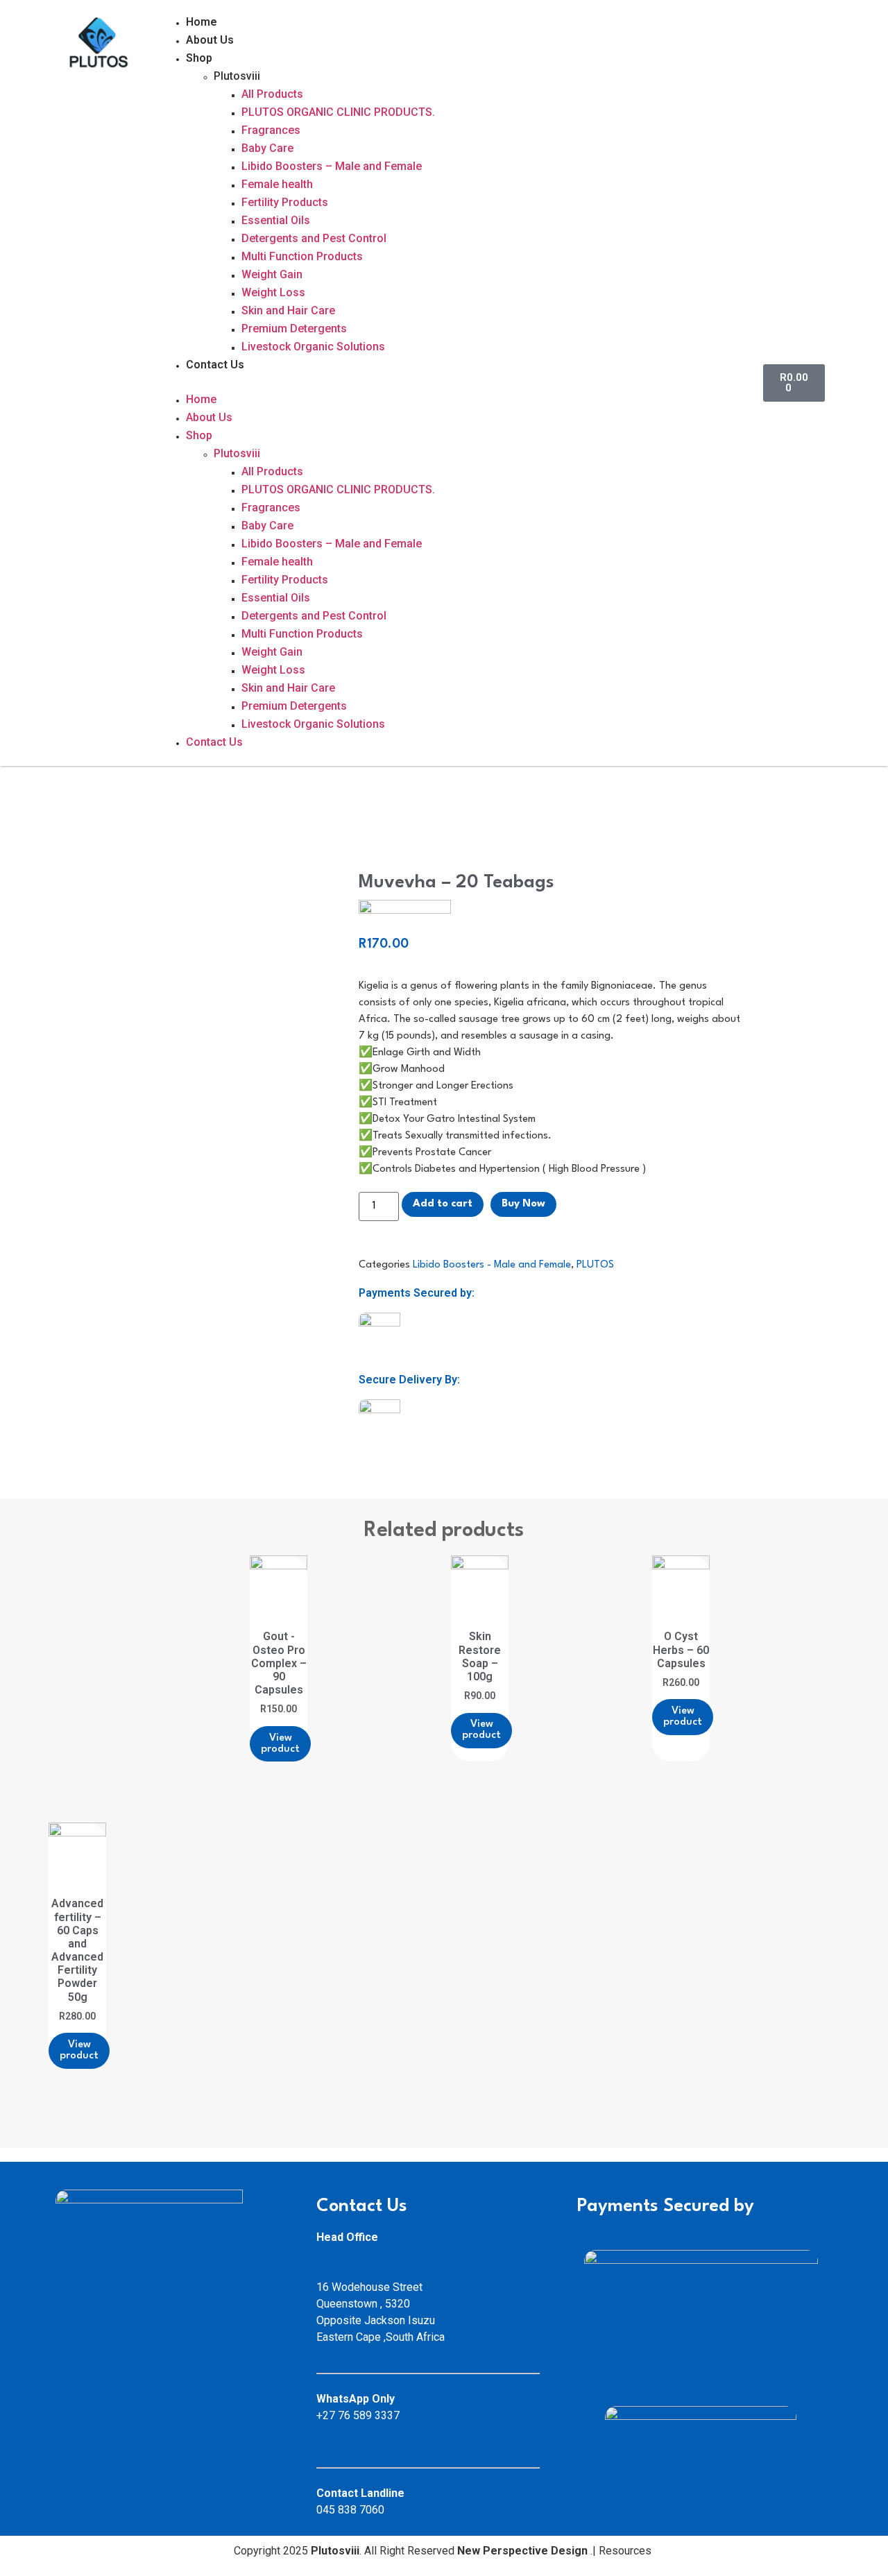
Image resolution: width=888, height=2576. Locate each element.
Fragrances (271, 130)
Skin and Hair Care (288, 310)
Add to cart (443, 1204)
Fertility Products (285, 202)
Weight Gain (272, 274)
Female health (277, 184)
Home (202, 22)
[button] (454, 383)
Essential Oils (276, 220)
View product (280, 1744)
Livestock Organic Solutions (313, 347)
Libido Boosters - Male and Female (492, 1265)
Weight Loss (273, 292)
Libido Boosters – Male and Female (332, 166)
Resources (626, 2551)
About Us (210, 40)
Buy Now (523, 1204)
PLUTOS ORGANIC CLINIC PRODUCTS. (338, 112)
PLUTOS (595, 1265)
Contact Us (215, 365)
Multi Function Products (302, 256)
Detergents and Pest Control (314, 238)
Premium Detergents (294, 329)
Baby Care (267, 148)
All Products (272, 94)
